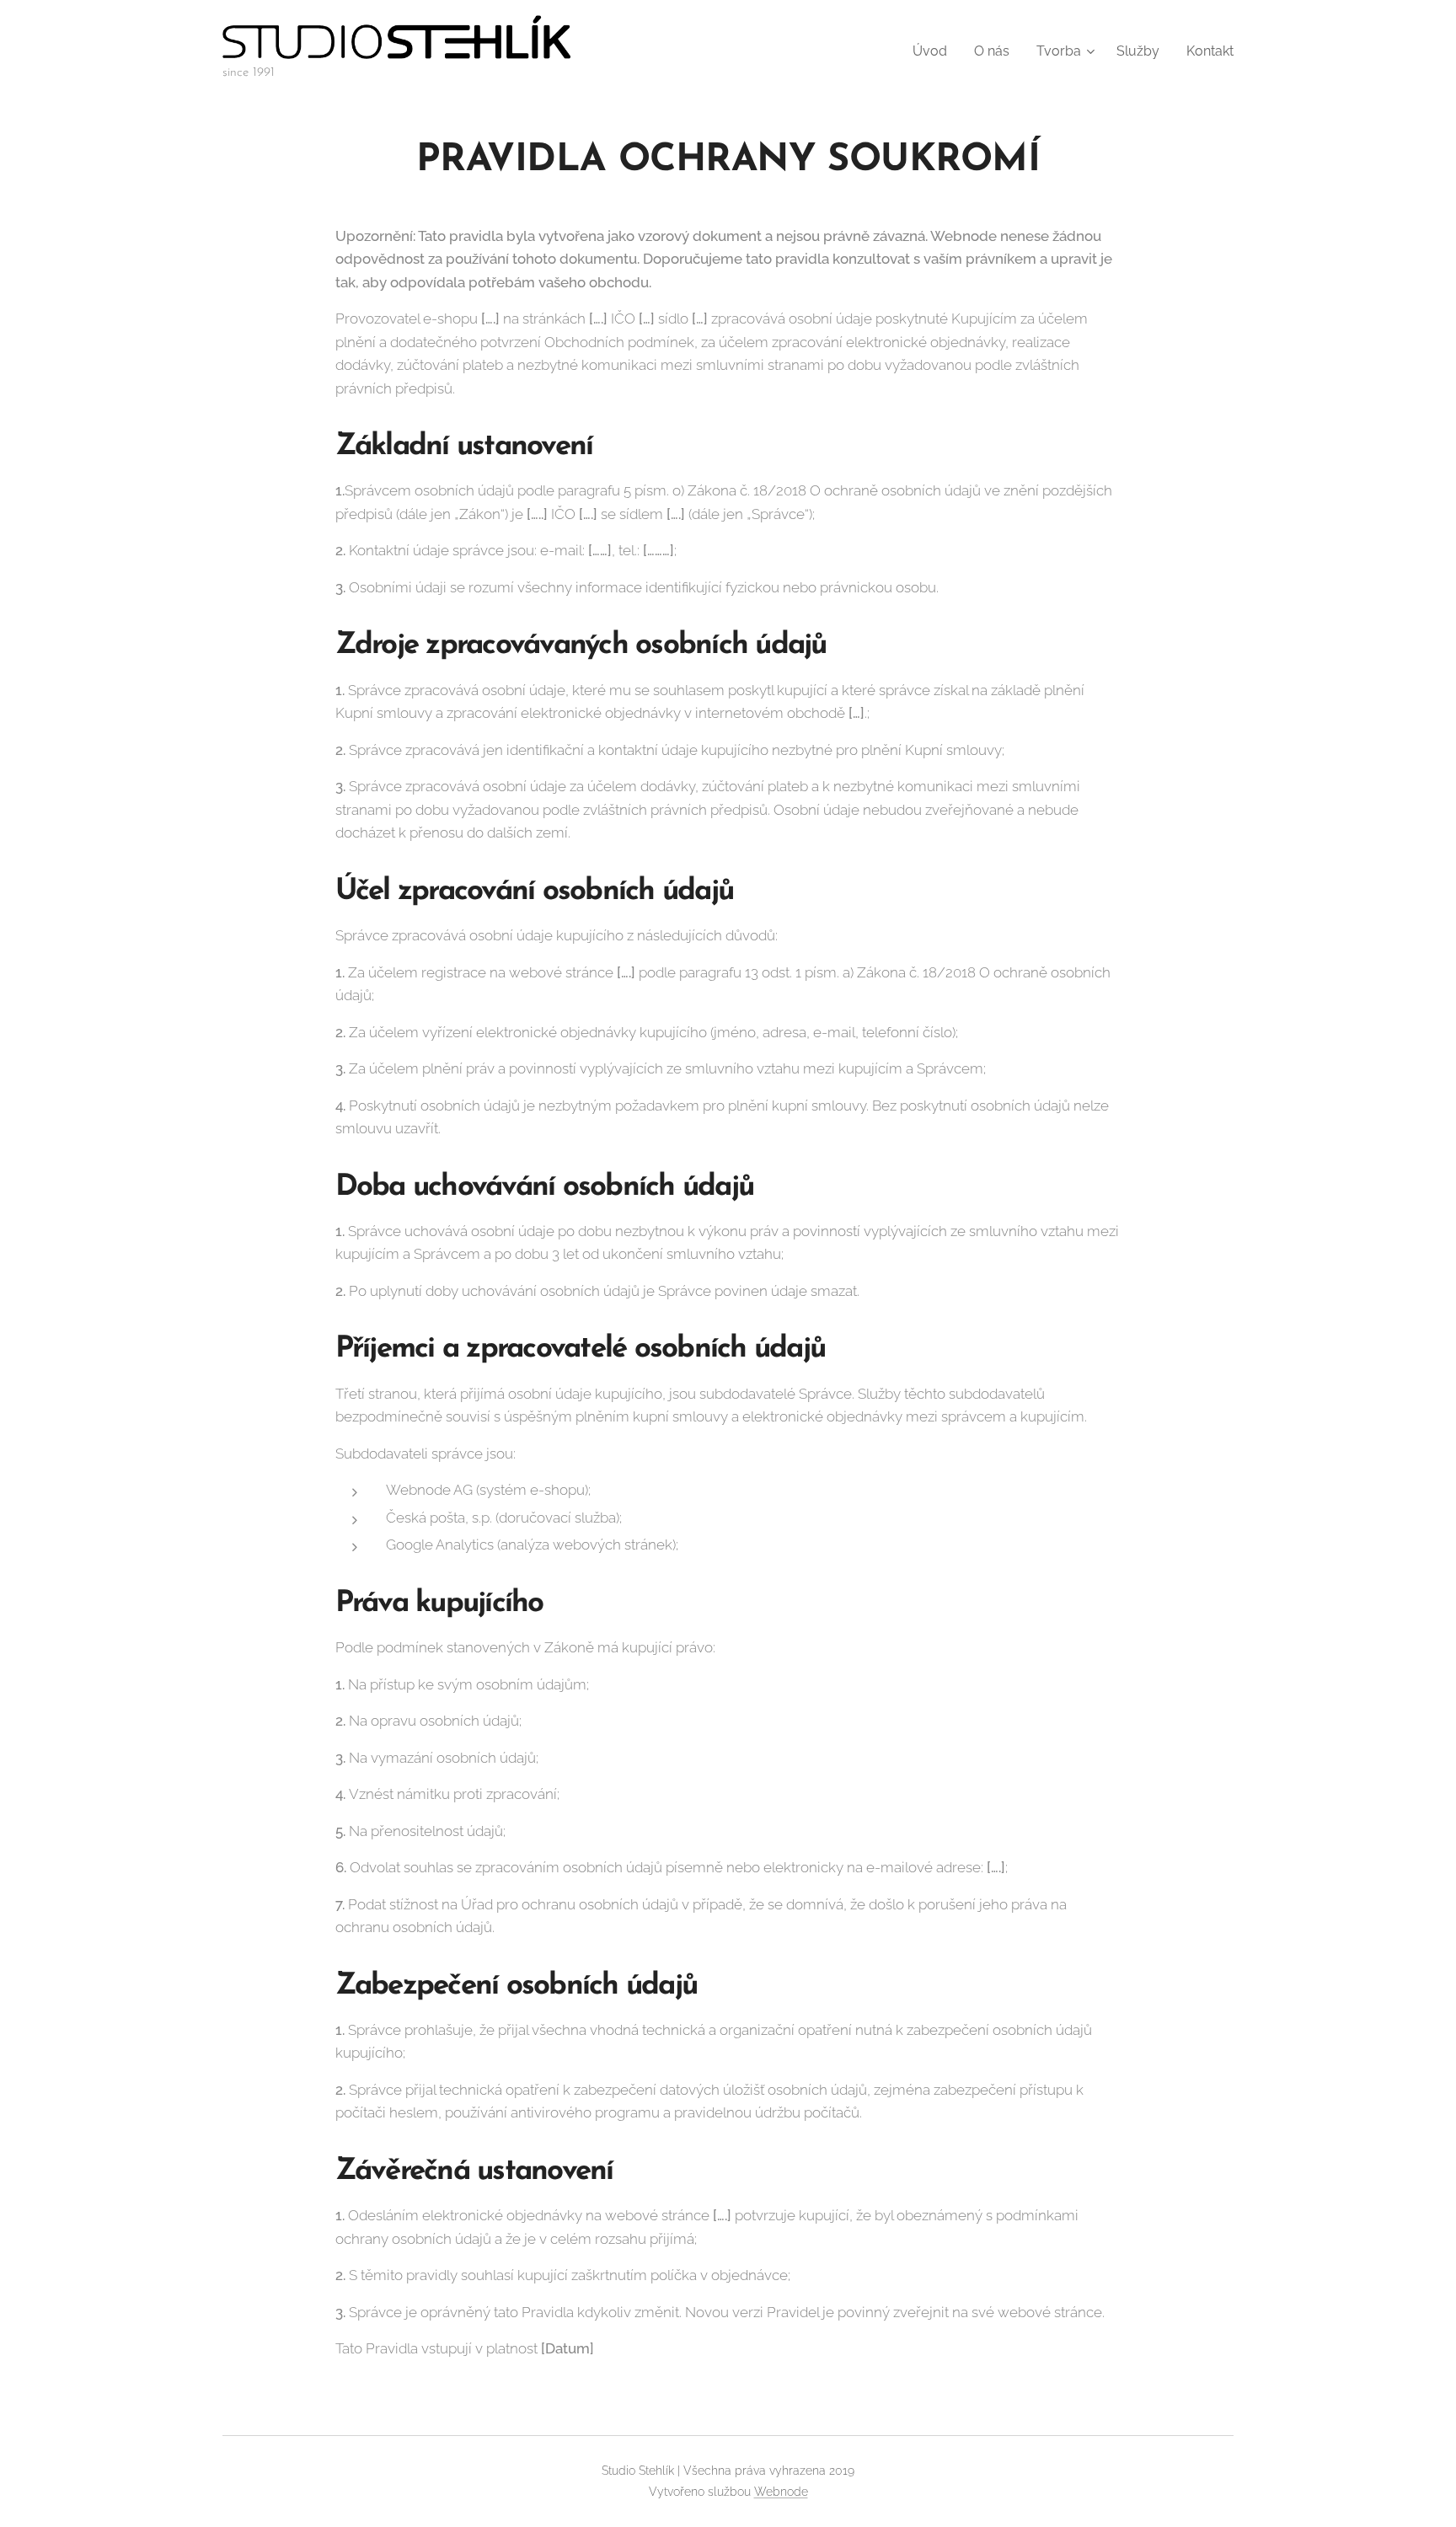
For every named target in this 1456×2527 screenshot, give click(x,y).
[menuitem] (934, 51)
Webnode (781, 2492)
